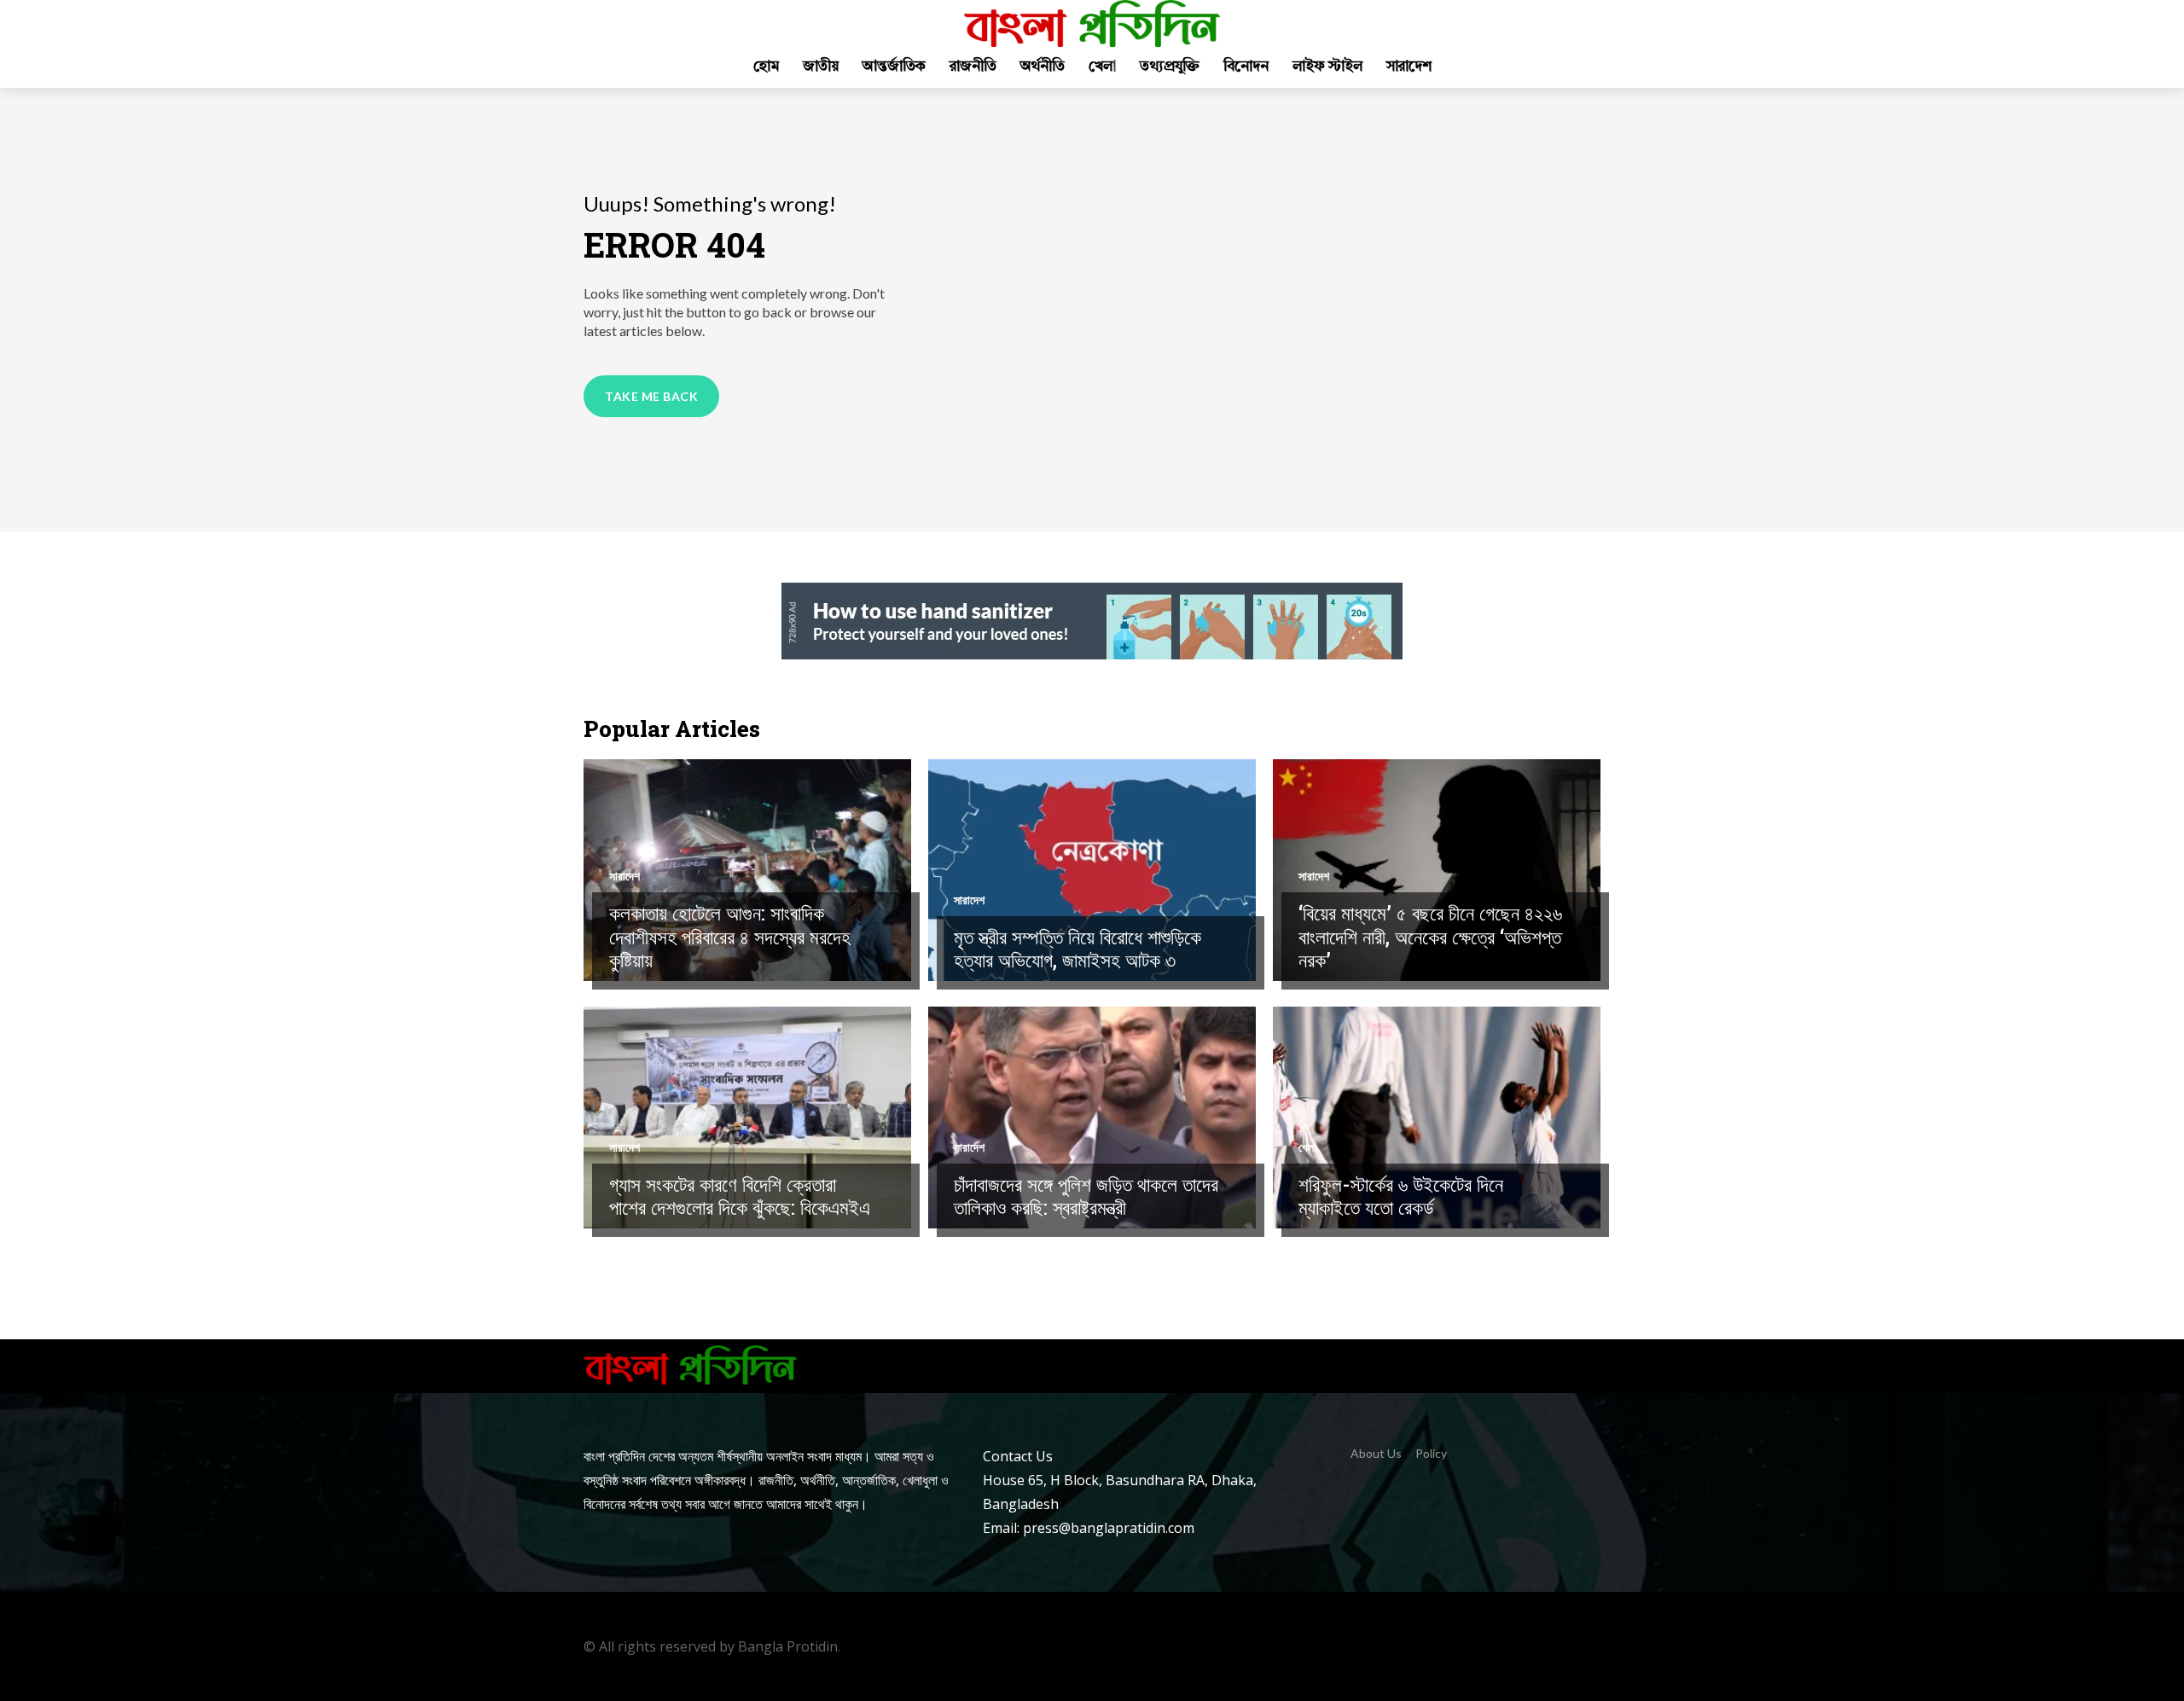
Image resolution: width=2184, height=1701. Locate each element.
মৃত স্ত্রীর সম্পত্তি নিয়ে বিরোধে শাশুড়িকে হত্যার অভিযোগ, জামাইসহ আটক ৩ (1077, 949)
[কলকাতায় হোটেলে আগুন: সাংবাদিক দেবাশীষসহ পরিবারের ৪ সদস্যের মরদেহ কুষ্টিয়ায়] (747, 870)
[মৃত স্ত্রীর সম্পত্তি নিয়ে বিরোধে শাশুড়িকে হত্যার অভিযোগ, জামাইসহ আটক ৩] (1092, 870)
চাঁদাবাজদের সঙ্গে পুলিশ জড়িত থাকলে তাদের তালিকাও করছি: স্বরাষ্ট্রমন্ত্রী (1086, 1196)
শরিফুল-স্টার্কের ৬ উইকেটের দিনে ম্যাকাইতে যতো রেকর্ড (1401, 1196)
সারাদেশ (624, 876)
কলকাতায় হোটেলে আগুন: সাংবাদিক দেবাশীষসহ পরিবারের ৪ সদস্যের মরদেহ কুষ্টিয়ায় (730, 936)
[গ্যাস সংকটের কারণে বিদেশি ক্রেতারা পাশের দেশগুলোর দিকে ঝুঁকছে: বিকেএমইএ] (747, 1118)
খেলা (1307, 1147)
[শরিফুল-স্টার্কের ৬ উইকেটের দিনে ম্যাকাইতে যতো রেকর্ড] (1437, 1118)
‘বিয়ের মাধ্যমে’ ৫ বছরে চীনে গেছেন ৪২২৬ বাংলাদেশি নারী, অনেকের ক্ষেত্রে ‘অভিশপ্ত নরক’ (1430, 936)
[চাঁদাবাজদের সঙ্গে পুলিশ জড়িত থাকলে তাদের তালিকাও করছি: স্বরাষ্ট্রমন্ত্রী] (1092, 1118)
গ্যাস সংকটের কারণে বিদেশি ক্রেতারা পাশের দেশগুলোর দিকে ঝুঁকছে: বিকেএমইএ (740, 1196)
